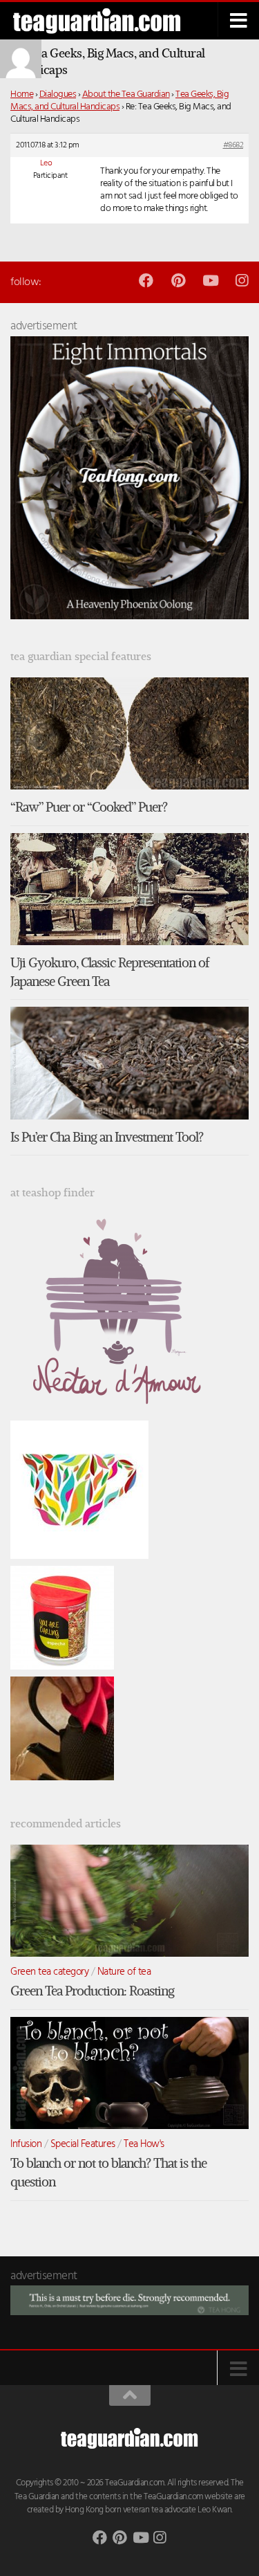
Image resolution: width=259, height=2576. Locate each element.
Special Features (83, 2144)
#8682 (233, 145)
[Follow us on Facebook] (146, 281)
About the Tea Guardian (126, 94)
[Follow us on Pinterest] (178, 281)
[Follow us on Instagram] (241, 281)
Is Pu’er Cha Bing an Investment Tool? (107, 1137)
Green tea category (49, 1972)
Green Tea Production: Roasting (92, 1991)
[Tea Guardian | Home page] (106, 21)
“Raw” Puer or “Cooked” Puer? (89, 807)
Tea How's (144, 2144)
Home (22, 94)
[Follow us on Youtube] (210, 281)
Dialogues (58, 94)
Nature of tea (124, 1972)
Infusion (26, 2144)
